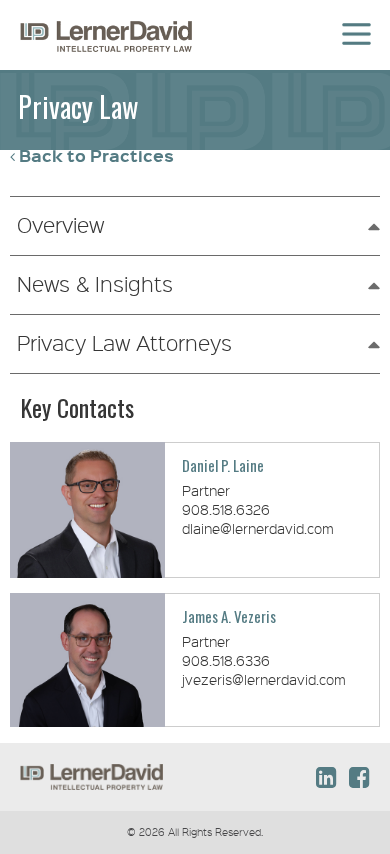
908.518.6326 (226, 509)
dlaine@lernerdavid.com (258, 528)
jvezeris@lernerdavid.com (264, 679)
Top (331, 705)
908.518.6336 (226, 660)
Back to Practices (96, 155)
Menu (353, 22)
